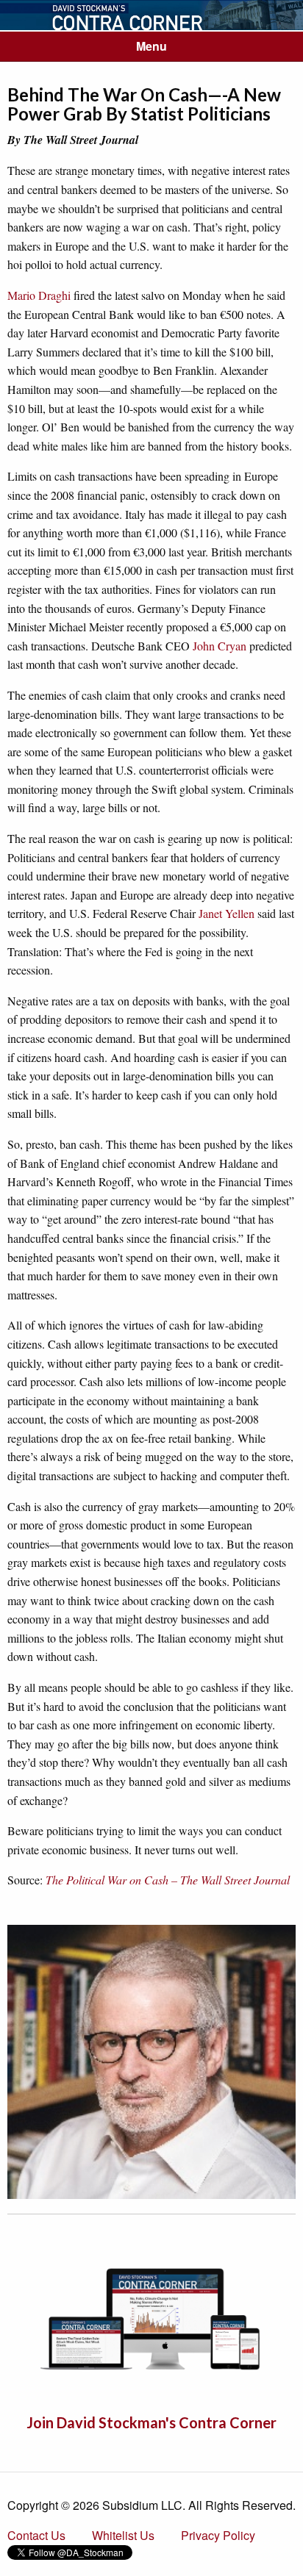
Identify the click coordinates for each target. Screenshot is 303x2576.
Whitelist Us (123, 2535)
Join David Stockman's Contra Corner (151, 2422)
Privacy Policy (218, 2535)
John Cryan (220, 646)
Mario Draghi (39, 295)
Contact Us (36, 2535)
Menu (151, 46)
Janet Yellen (227, 913)
